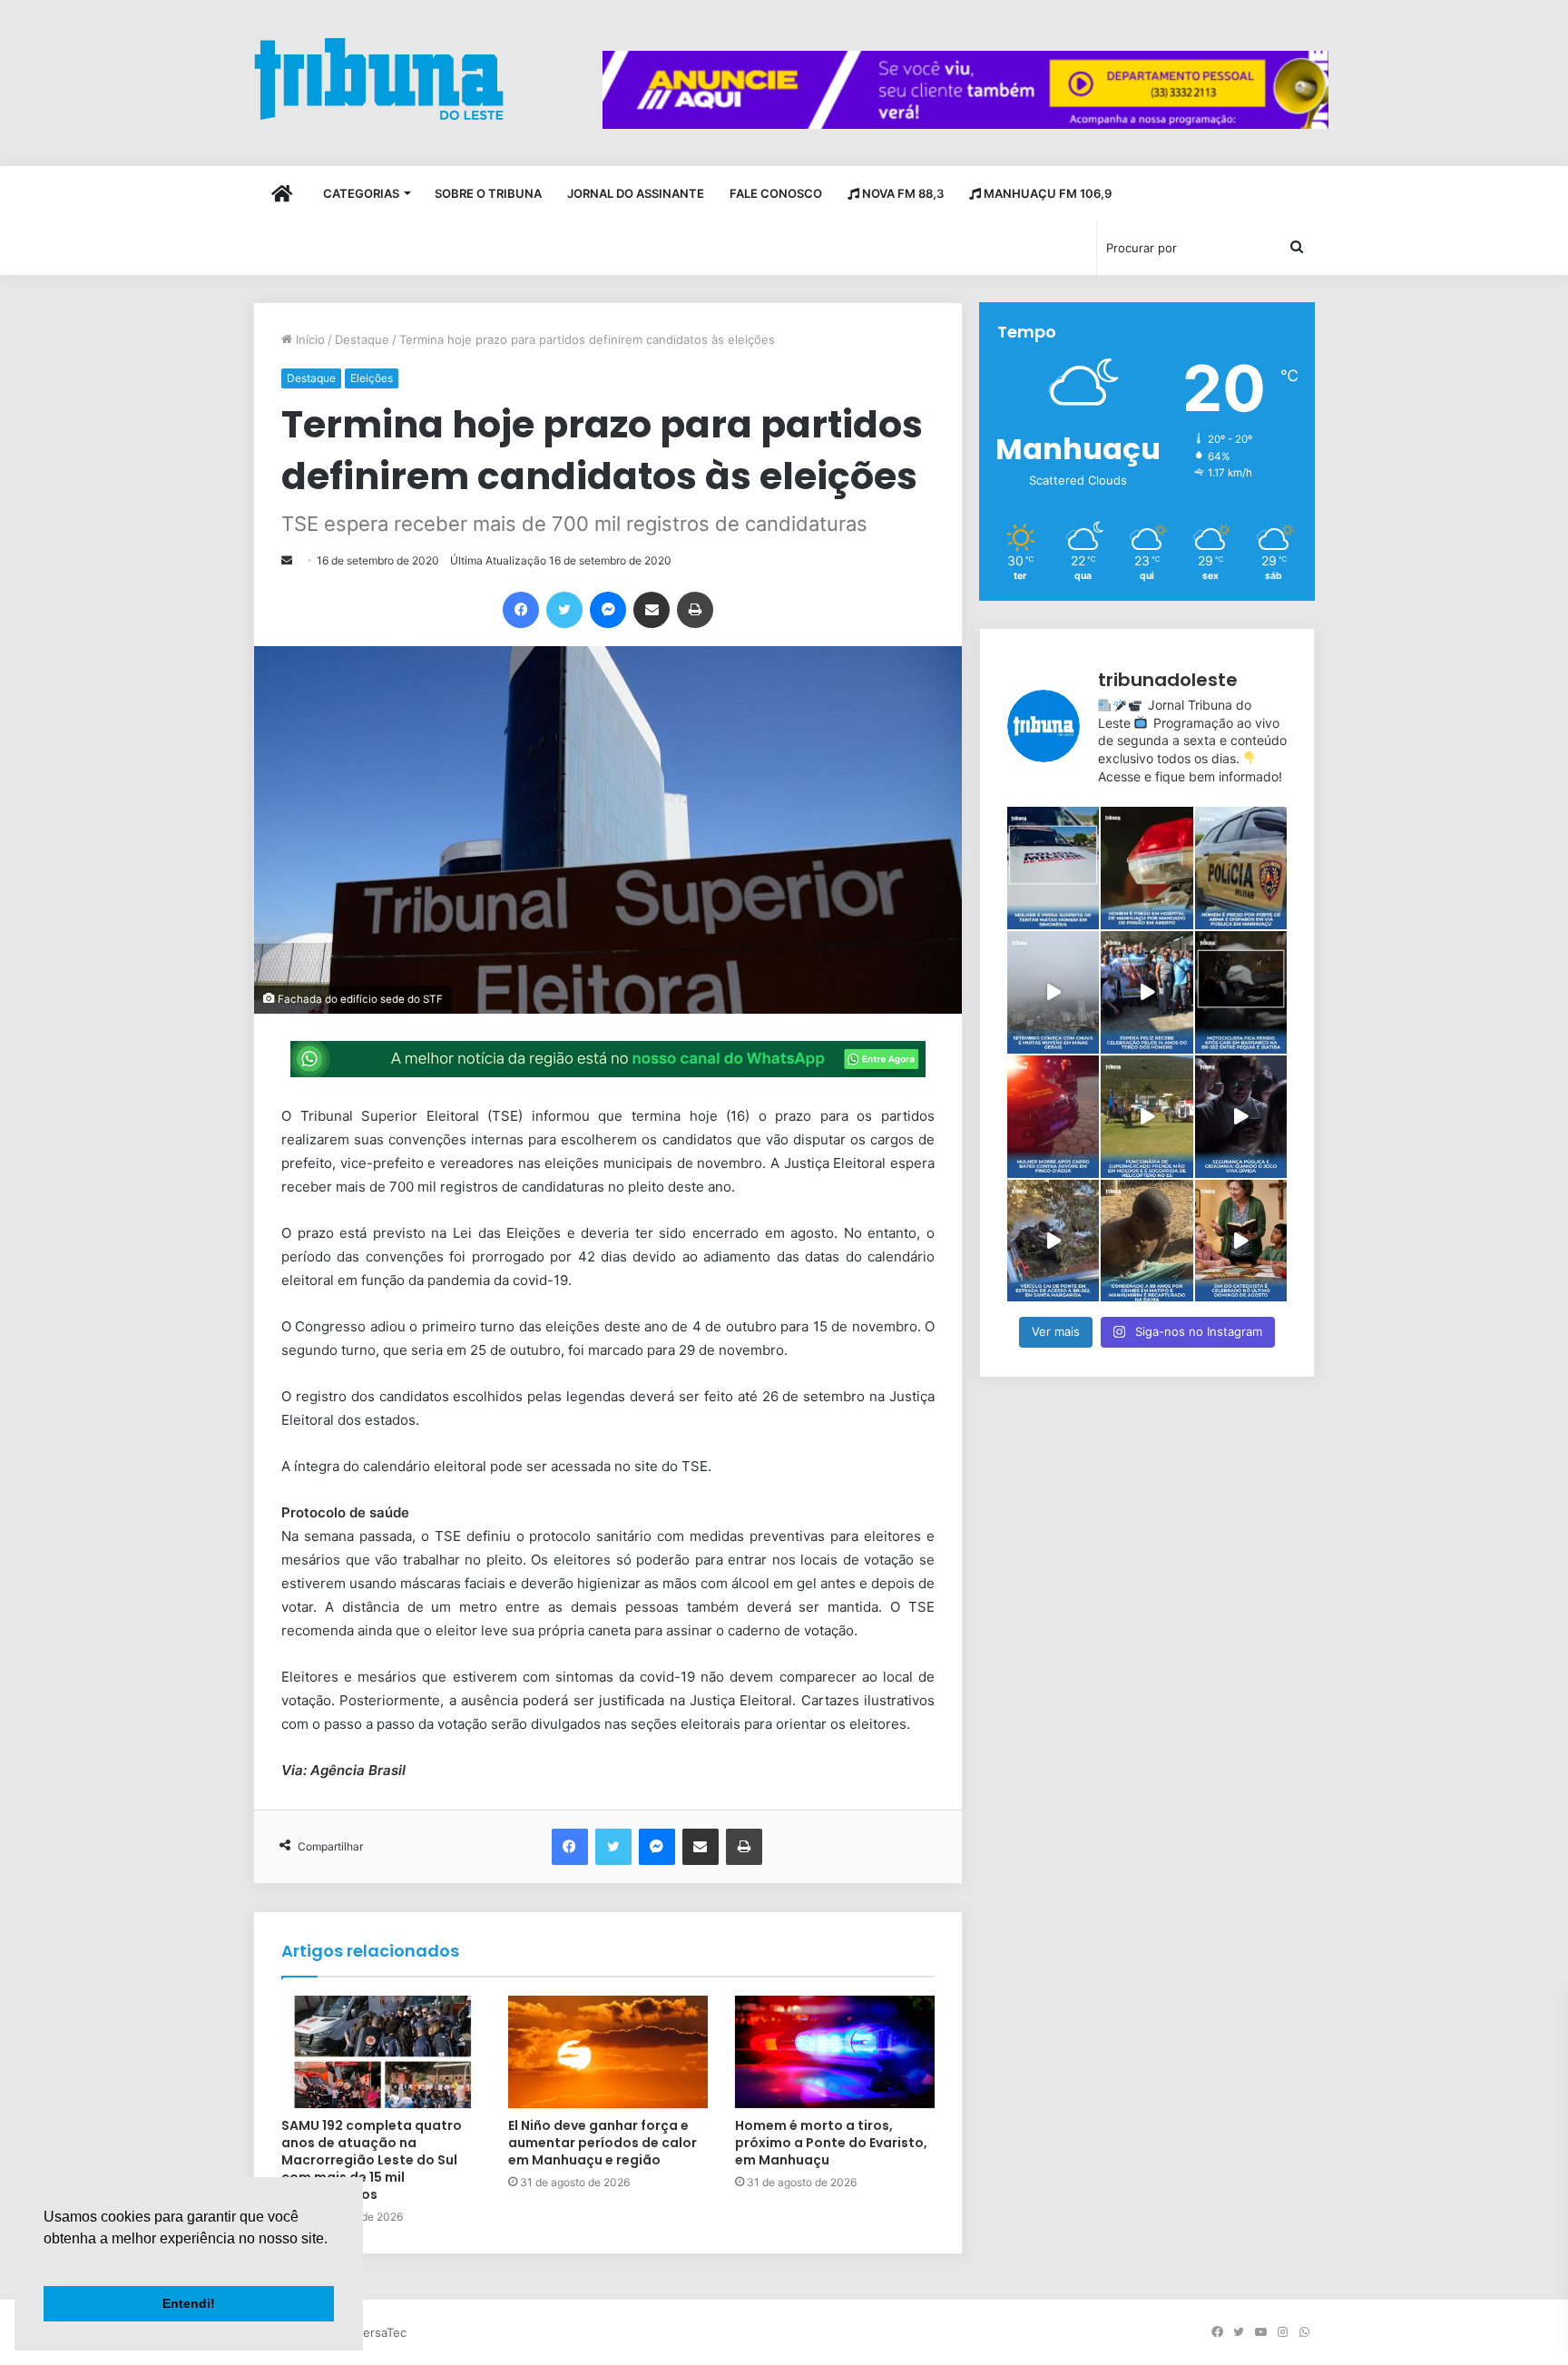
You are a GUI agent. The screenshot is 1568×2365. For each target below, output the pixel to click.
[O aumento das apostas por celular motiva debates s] (1241, 1117)
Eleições (372, 378)
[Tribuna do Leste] (379, 79)
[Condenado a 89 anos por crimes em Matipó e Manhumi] (1147, 1241)
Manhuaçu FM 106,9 (1046, 193)
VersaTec (381, 2332)
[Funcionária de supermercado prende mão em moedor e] (1147, 1117)
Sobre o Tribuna (488, 193)
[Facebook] (521, 610)
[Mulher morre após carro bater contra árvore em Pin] (1053, 1117)
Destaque (362, 339)
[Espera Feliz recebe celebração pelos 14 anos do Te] (1147, 992)
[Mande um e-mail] (287, 560)
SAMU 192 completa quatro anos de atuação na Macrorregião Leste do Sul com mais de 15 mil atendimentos (372, 2160)
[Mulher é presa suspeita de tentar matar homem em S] (1053, 868)
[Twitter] (564, 610)
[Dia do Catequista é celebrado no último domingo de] (1241, 1241)
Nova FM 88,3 (902, 193)
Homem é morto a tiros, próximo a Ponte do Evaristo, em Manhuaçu (831, 2143)
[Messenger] (608, 610)
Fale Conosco (776, 193)
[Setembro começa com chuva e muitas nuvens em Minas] (1053, 992)
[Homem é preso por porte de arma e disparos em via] (1241, 868)
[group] (965, 90)
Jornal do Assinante (636, 193)
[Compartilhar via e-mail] (652, 610)
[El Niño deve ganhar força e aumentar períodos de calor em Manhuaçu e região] (608, 2052)
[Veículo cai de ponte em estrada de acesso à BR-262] (1053, 1241)
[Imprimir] (695, 610)
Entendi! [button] (189, 2303)
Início (309, 339)
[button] (46, 2262)
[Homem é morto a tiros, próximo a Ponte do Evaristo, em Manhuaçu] (835, 2052)
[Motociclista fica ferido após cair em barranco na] (1241, 992)
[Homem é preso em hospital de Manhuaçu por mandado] (1147, 868)
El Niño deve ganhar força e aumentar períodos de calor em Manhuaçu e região (603, 2143)
